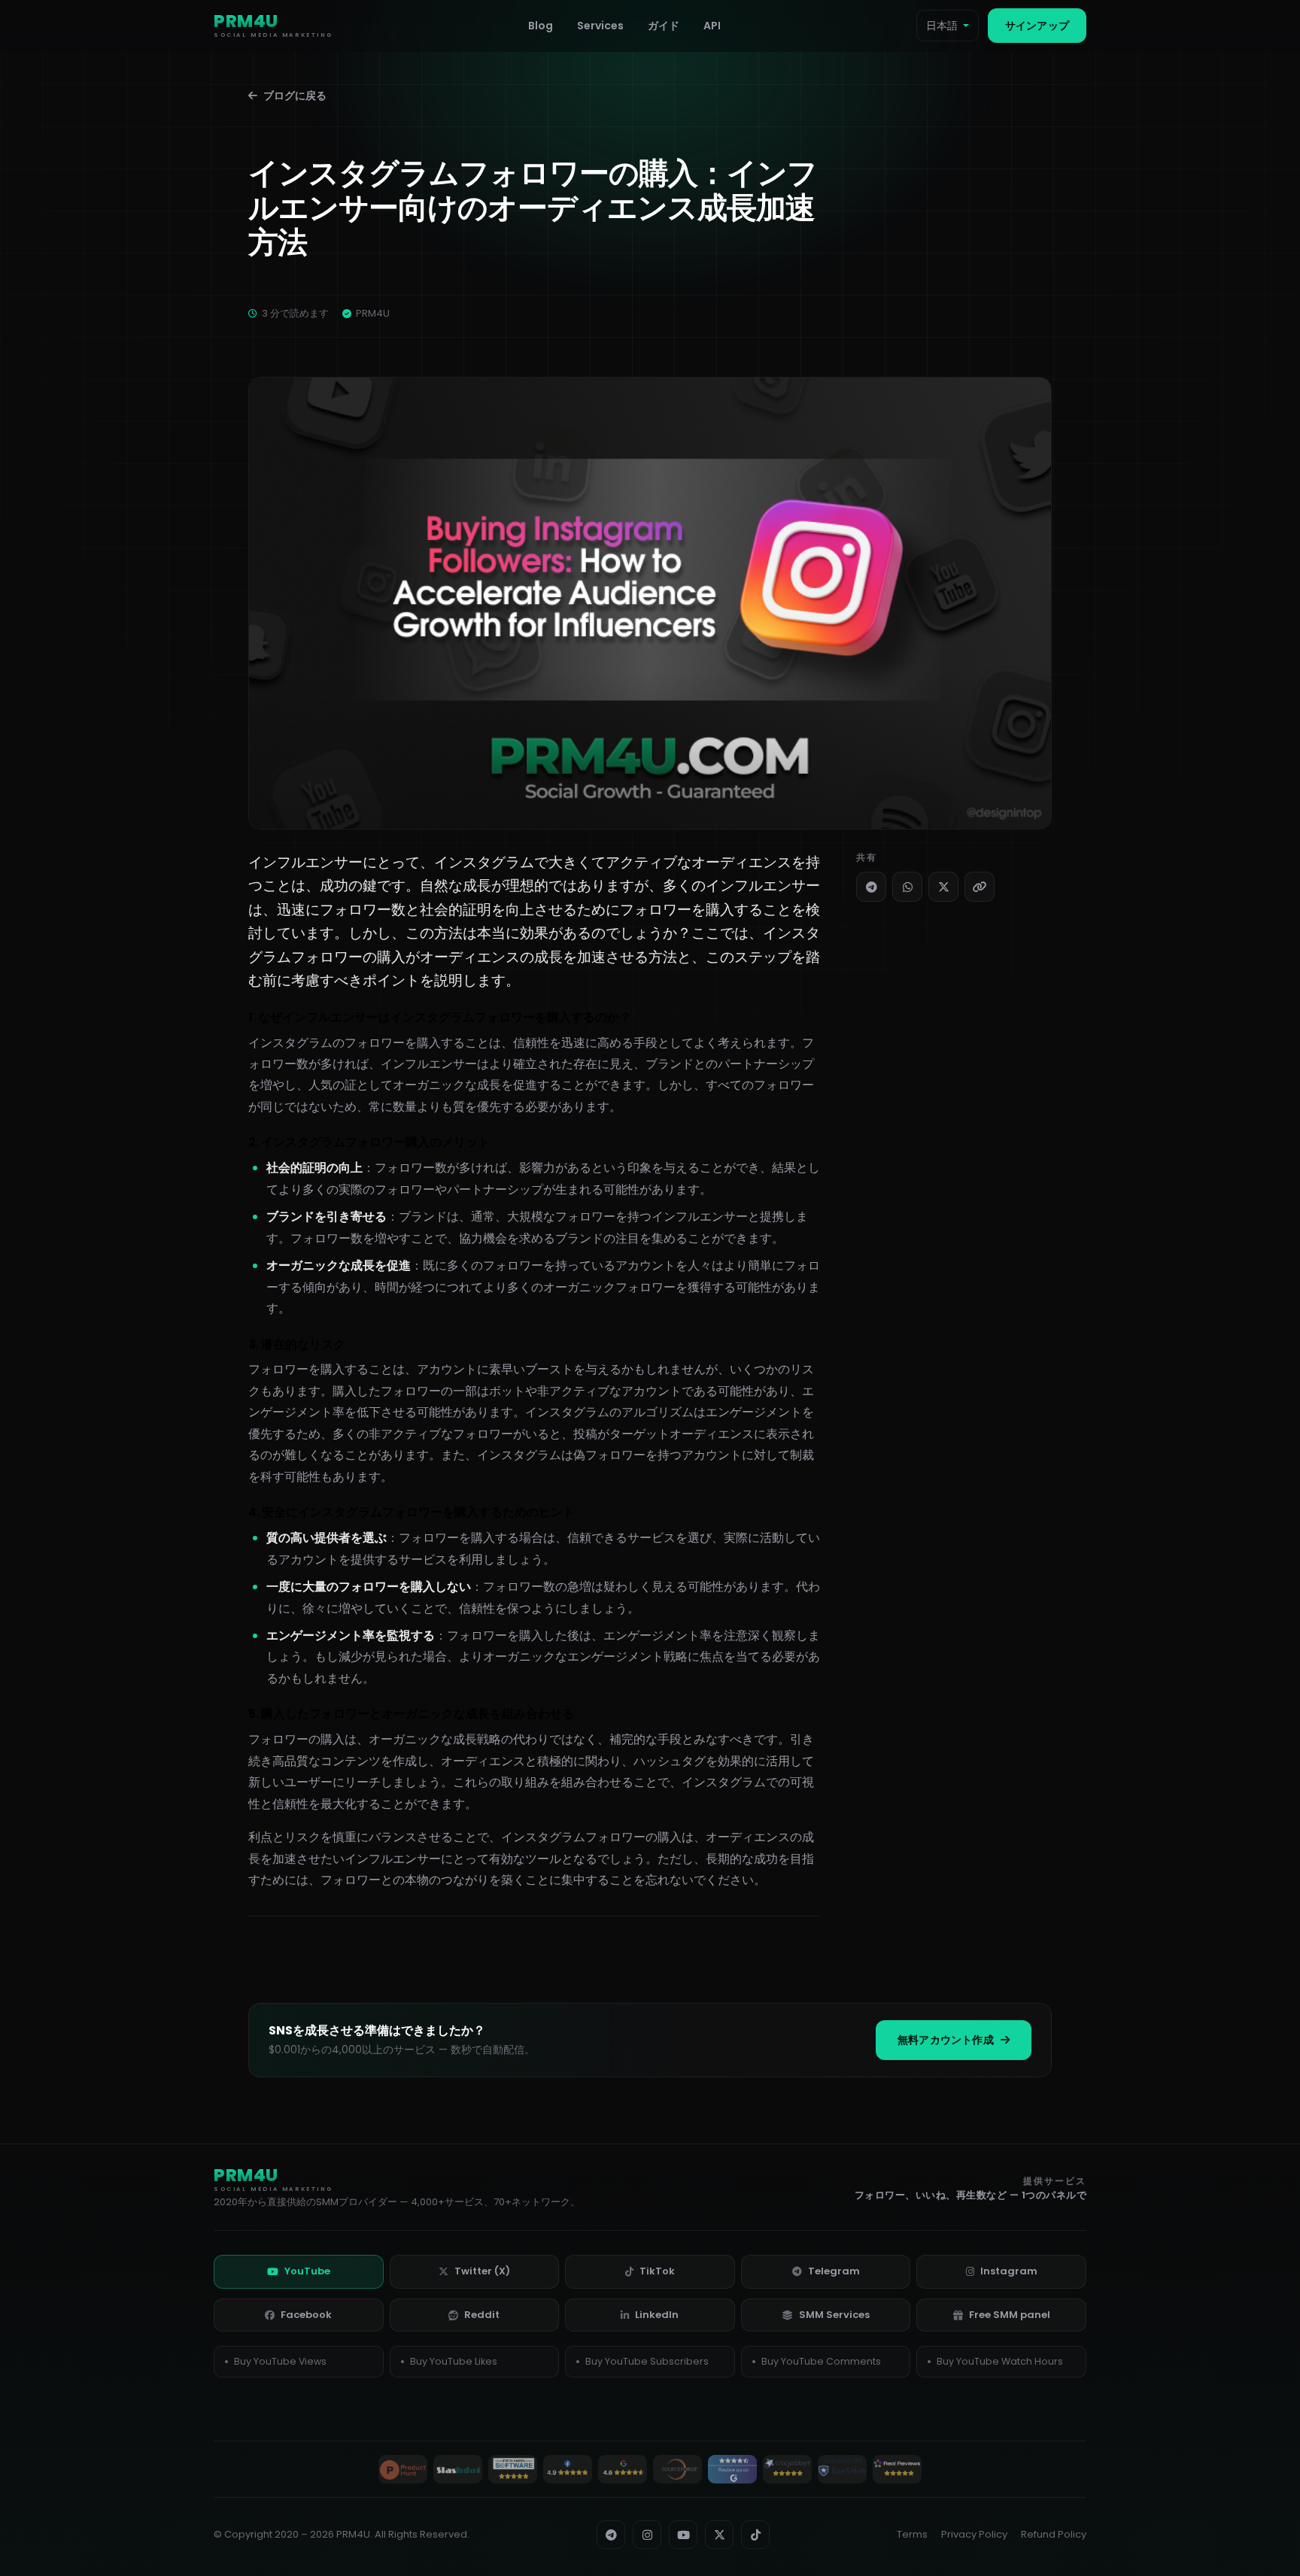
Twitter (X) (482, 2271)
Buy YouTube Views (280, 2361)
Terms (912, 2534)
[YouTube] (683, 2535)
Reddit (482, 2315)
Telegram (834, 2271)
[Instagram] (647, 2535)
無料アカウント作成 (946, 2040)
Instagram (1009, 2271)
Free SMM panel (1010, 2315)
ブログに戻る (295, 96)
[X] (943, 887)
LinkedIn (657, 2315)
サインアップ (1037, 26)
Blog (541, 26)
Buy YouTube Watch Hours (1000, 2361)
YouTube (307, 2271)
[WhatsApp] (907, 887)
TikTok (657, 2271)
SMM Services (834, 2315)
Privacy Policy (974, 2534)
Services (600, 26)
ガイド (664, 26)
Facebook (306, 2315)
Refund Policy (1054, 2534)
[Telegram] (871, 887)
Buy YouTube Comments (821, 2361)
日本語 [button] (942, 26)
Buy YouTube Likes (454, 2361)
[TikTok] (755, 2535)
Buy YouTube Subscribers (647, 2361)
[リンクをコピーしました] (980, 887)
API (712, 26)
